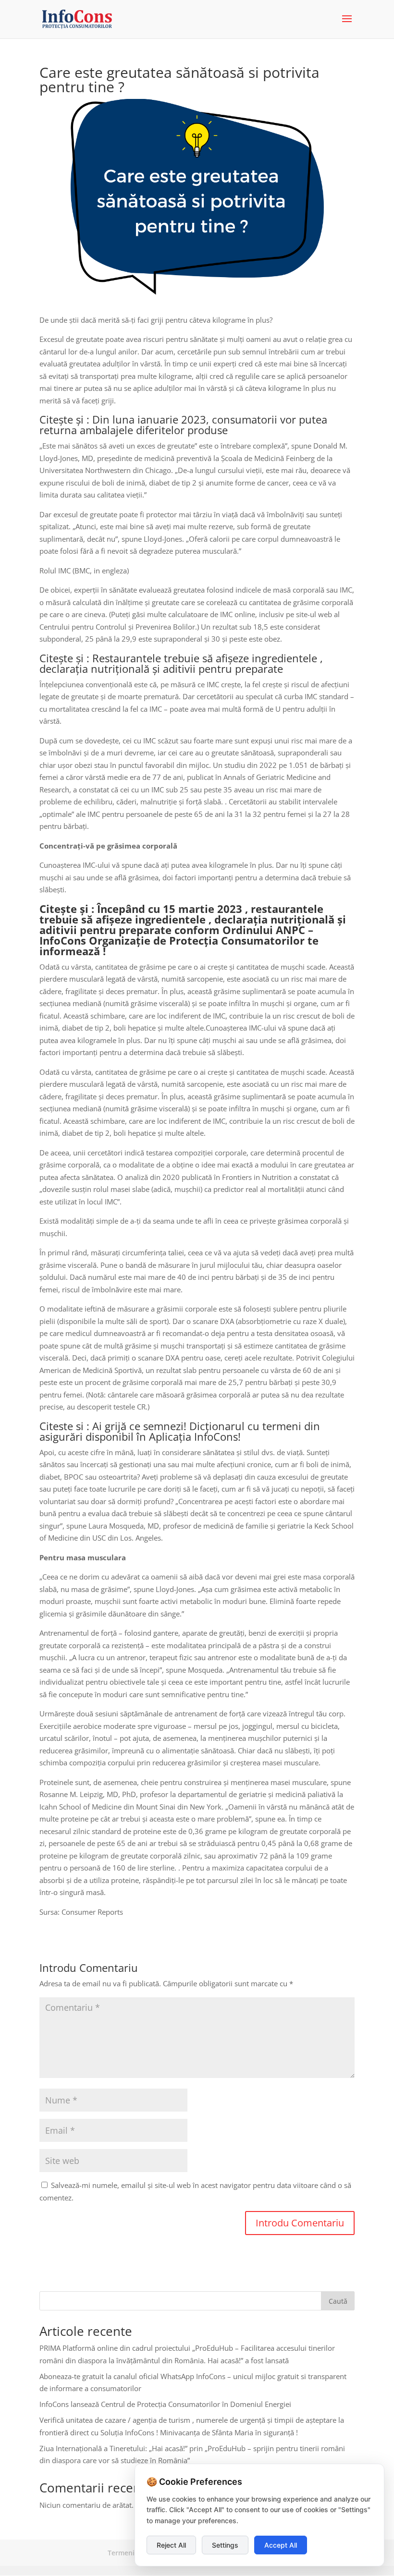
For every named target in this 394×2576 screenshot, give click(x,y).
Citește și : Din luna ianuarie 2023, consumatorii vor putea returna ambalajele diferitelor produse (183, 425)
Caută (338, 2301)
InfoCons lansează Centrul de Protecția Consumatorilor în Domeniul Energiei (165, 2404)
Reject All (171, 2545)
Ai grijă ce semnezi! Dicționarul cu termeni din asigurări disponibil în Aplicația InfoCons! (180, 1431)
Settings (225, 2545)
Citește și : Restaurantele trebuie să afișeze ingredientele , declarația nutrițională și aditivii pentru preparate (181, 663)
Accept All (281, 2545)
